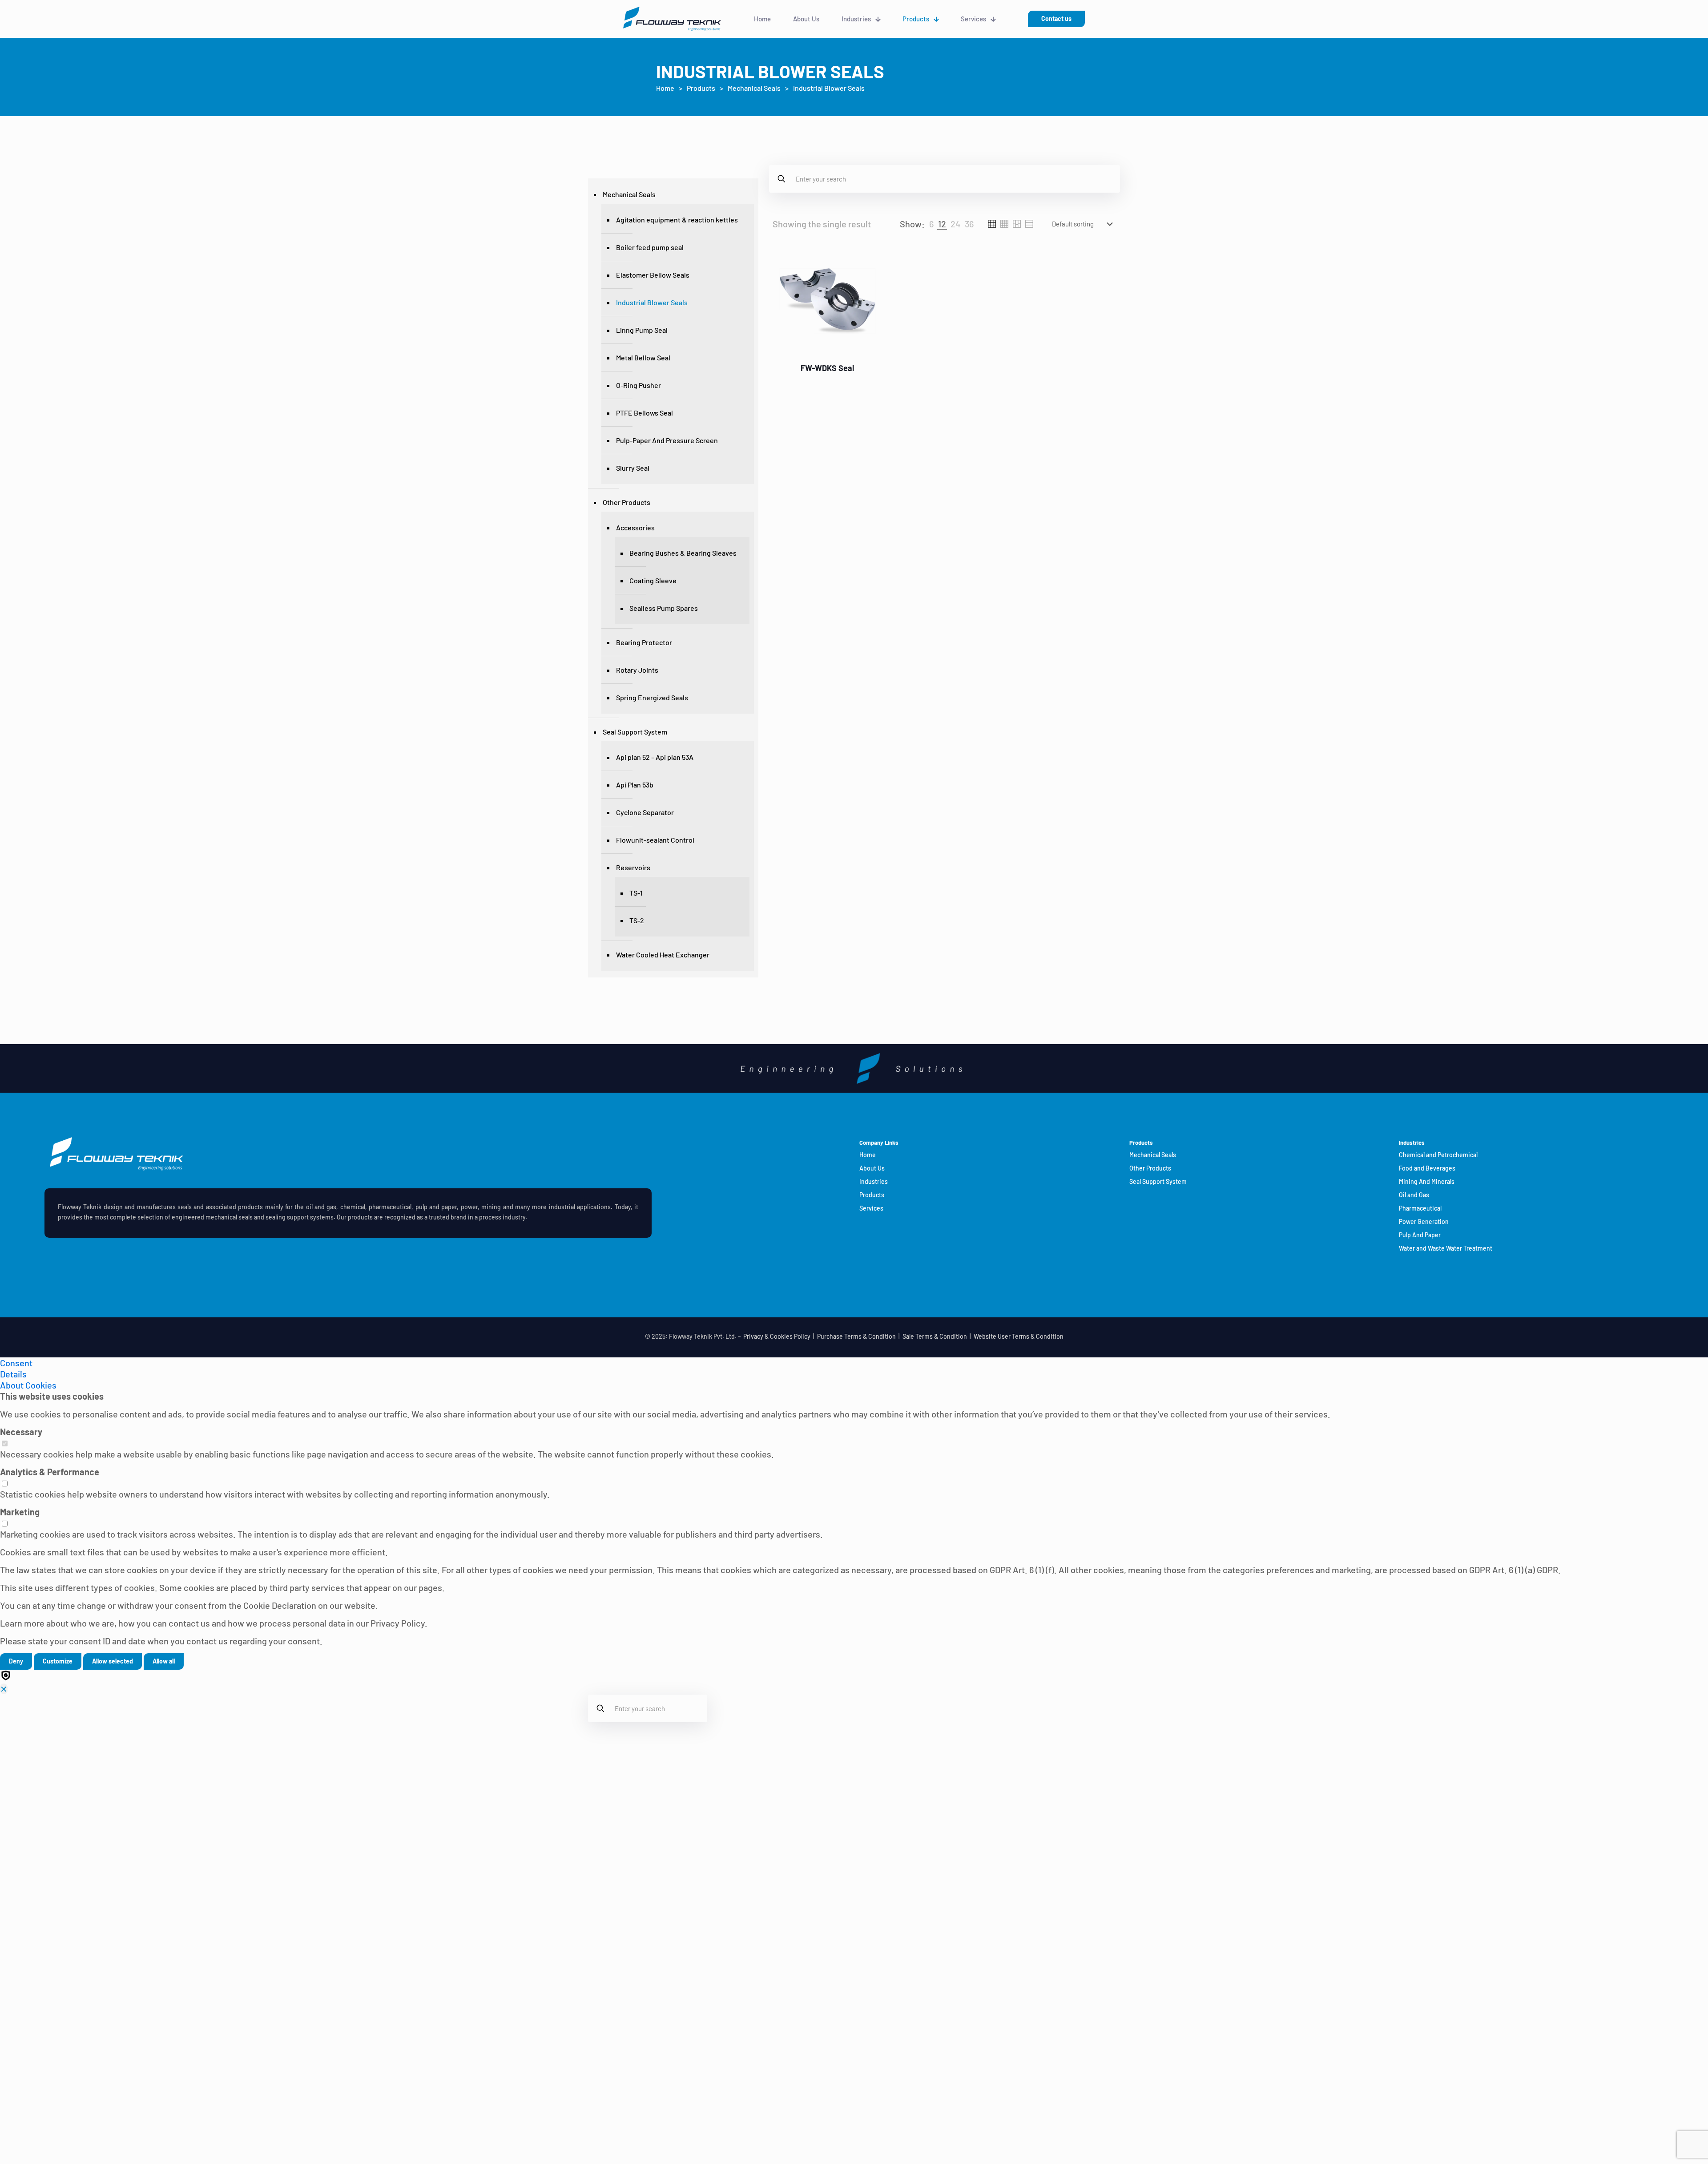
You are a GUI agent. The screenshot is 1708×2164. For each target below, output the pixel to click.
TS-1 (636, 893)
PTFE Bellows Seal (645, 413)
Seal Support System (635, 732)
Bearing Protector (644, 642)
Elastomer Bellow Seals (653, 275)
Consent (16, 1363)
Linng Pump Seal (642, 330)
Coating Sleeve (653, 580)
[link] (931, 224)
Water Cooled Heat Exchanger (663, 955)
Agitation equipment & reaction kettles (677, 220)
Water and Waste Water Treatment (1446, 1248)
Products (701, 88)
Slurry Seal (633, 468)
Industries (874, 1181)
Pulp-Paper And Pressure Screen (667, 440)
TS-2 (637, 920)
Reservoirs (633, 867)
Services (871, 1208)
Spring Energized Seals (652, 697)
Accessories (635, 527)
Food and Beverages (1427, 1168)
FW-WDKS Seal (827, 368)
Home (665, 88)
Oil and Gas (1414, 1195)
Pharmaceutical (1420, 1208)
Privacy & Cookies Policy (777, 1336)
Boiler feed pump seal (650, 247)
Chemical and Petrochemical (1438, 1155)
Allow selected (113, 1661)
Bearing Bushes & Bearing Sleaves (683, 553)
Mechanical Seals (754, 88)
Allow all (164, 1661)
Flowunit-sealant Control (655, 840)
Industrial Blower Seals (652, 302)
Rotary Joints (637, 670)
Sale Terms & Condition (935, 1336)
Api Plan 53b (635, 785)
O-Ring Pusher (638, 385)
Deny (16, 1661)
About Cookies (28, 1385)
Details (13, 1374)
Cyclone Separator (645, 812)
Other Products (626, 502)
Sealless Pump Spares (664, 608)
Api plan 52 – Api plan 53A (655, 757)
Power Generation (1424, 1221)
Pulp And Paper (1420, 1235)
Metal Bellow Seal (643, 357)
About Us (872, 1168)
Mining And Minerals (1427, 1181)
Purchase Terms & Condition (856, 1336)
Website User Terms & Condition (1019, 1336)
